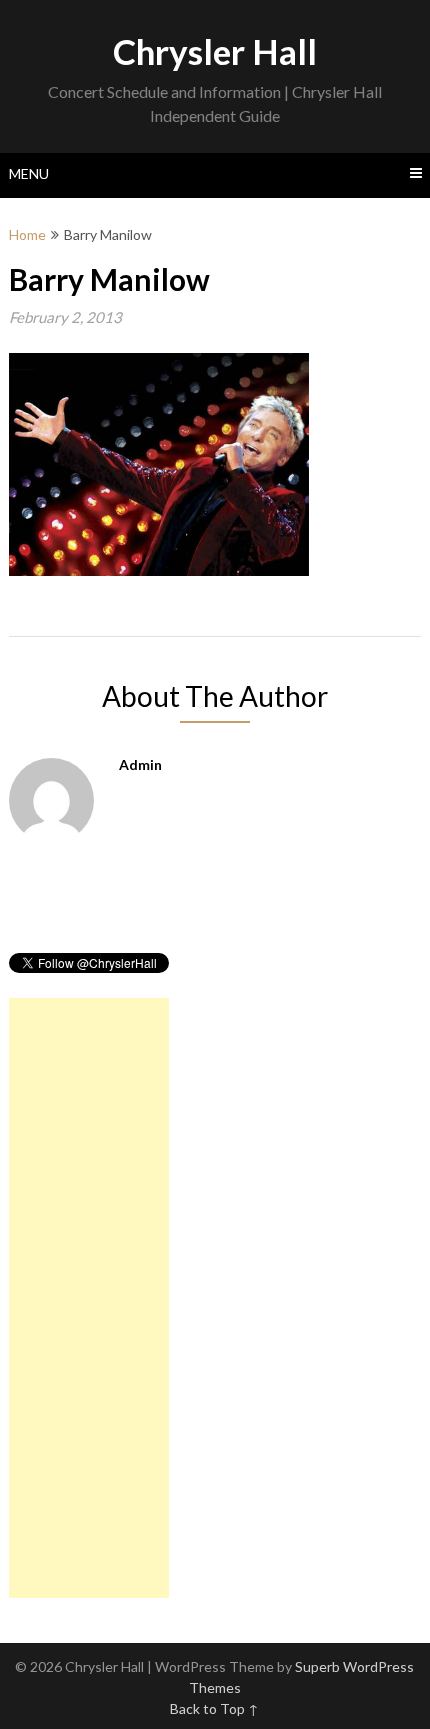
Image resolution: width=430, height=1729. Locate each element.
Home (27, 234)
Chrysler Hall (215, 51)
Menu (29, 173)
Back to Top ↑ (214, 1708)
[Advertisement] (89, 1298)
